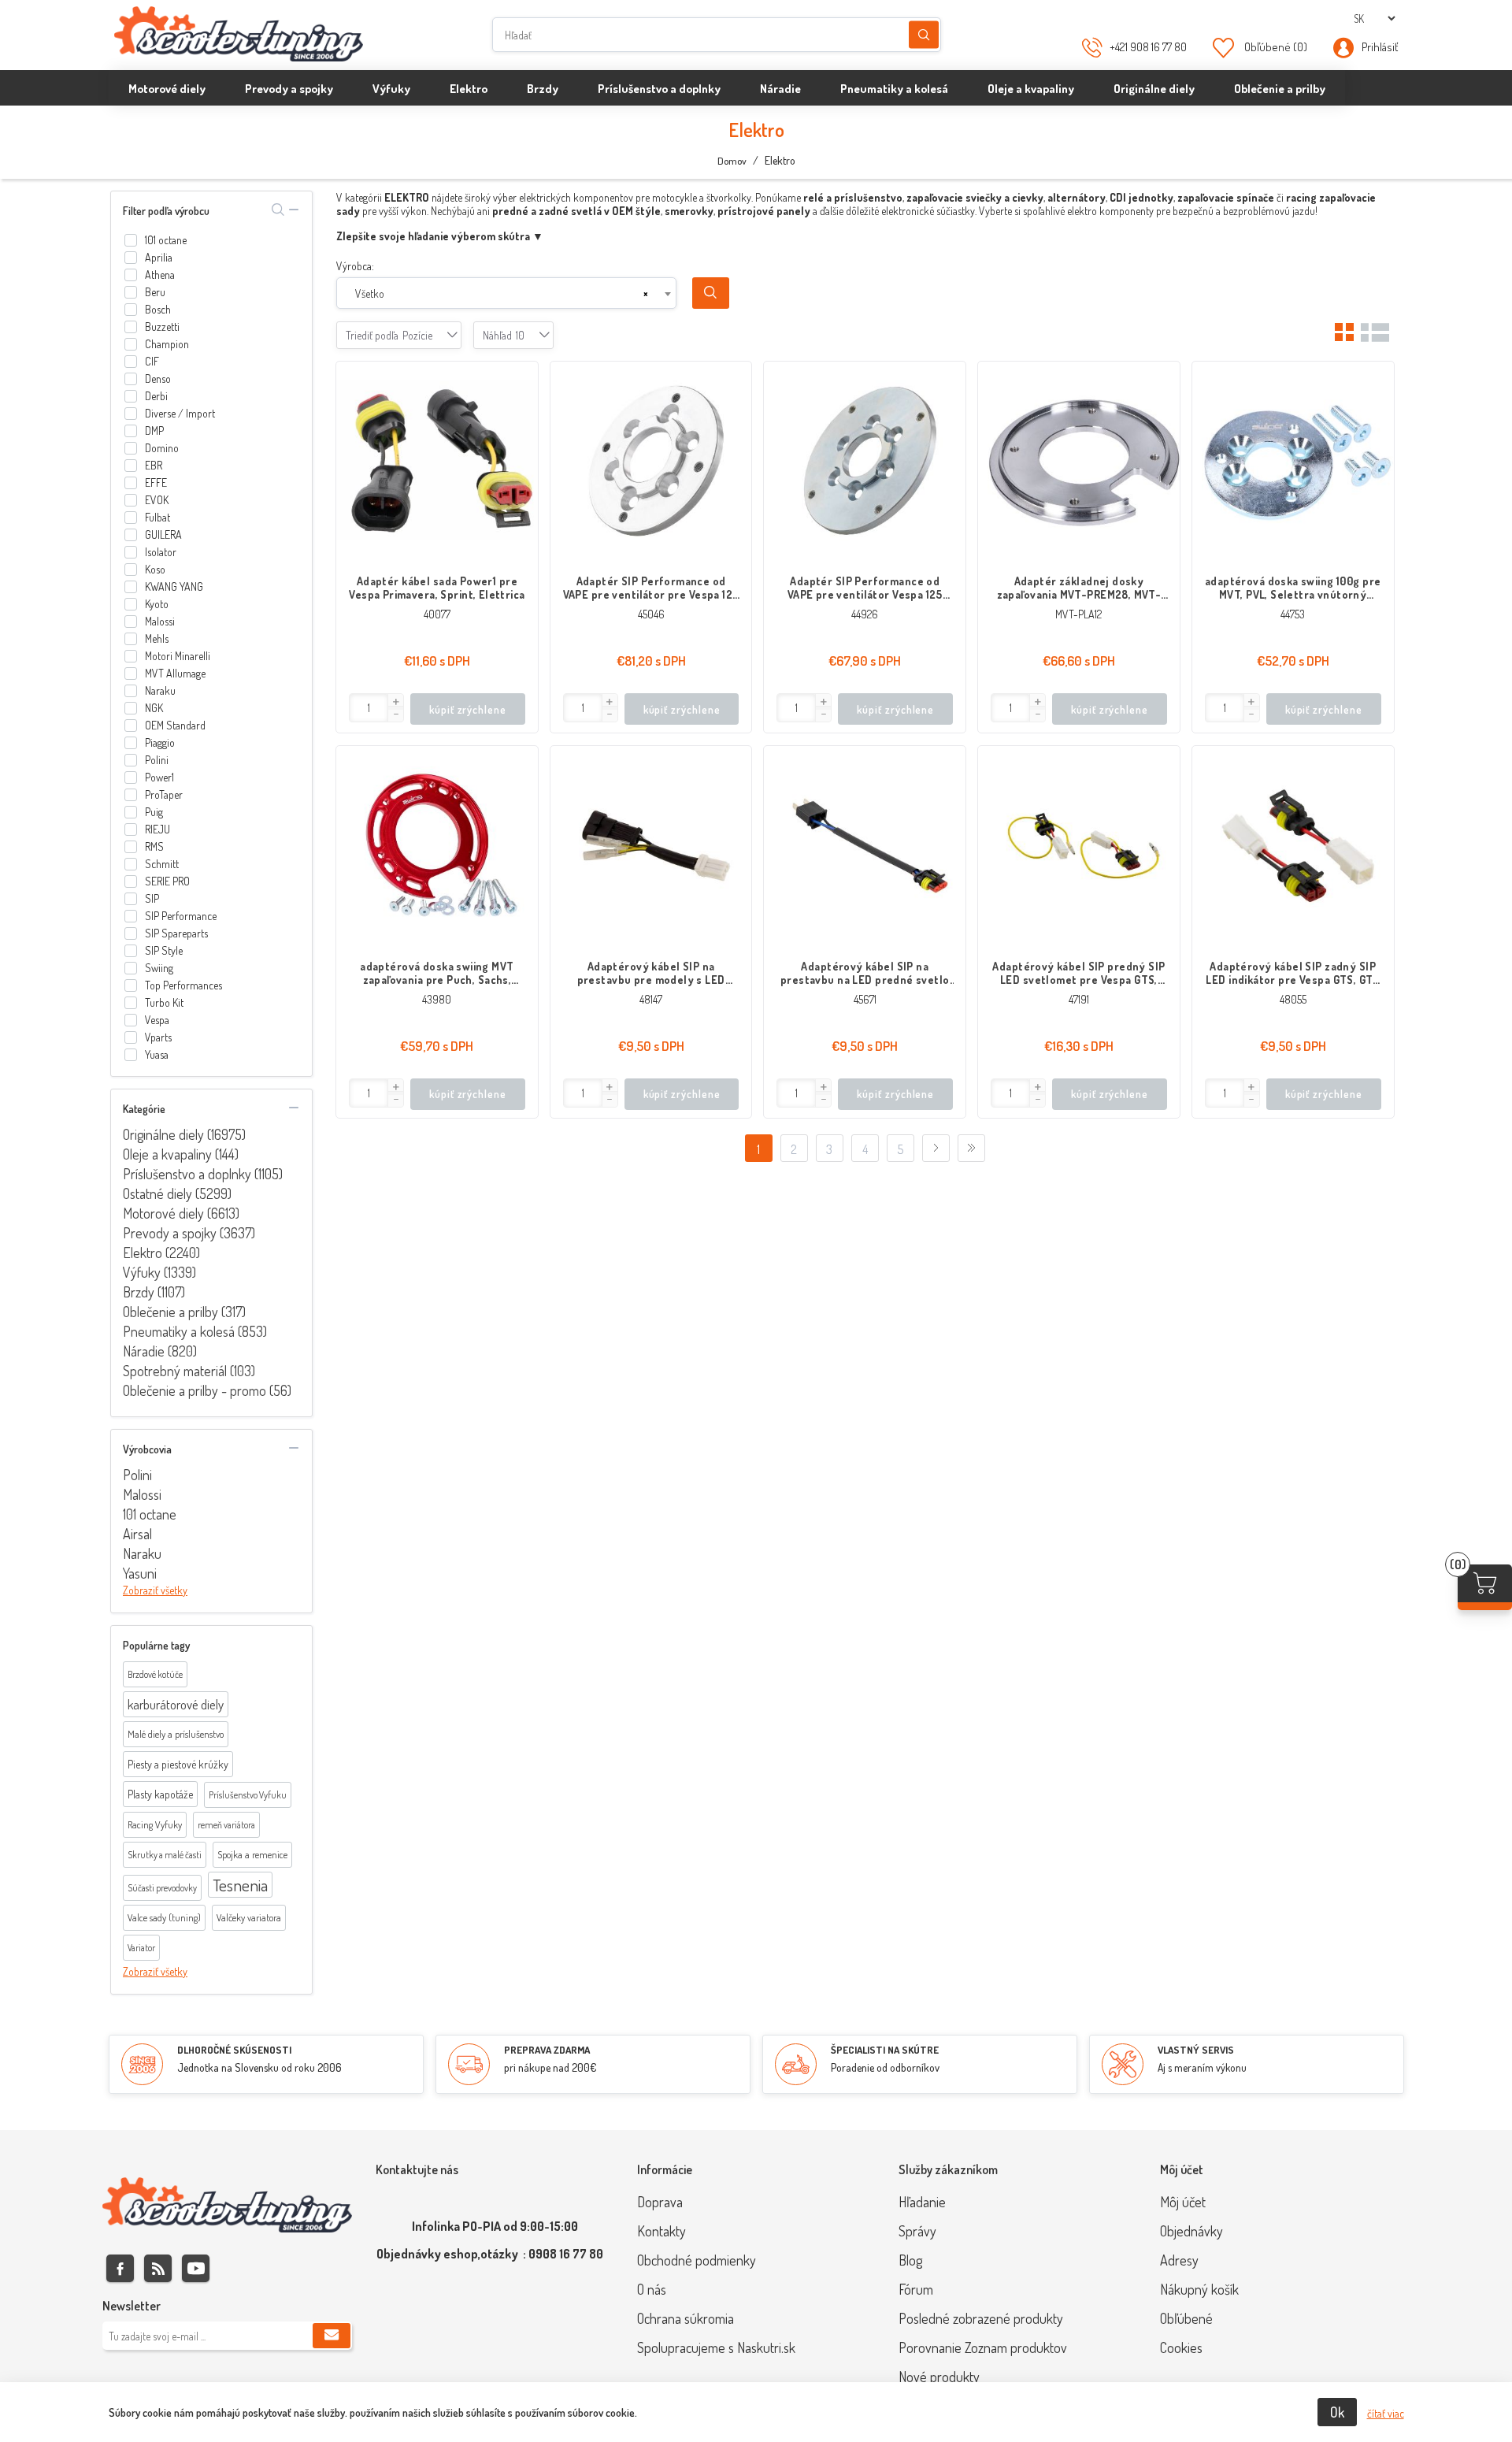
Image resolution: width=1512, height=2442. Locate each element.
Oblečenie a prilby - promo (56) (207, 1390)
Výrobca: (355, 266)
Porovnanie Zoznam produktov (983, 2347)
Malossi (160, 621)
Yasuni (140, 1573)
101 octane (166, 240)
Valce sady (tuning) (164, 1917)
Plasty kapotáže (160, 1794)
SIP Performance (181, 916)
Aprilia (159, 257)
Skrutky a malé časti (165, 1855)
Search (711, 293)
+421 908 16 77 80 (1148, 47)
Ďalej (936, 1148)
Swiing (159, 968)
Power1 (159, 777)
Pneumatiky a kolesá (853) (195, 1331)
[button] (395, 702)
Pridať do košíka (518, 381)
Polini (157, 760)
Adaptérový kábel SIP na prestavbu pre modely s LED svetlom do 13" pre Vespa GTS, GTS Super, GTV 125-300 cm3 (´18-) (651, 973)
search (278, 210)
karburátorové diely (176, 1704)
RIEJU (157, 829)
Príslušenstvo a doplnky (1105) (203, 1174)
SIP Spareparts (176, 933)
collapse (294, 210)
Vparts (158, 1037)
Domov (732, 161)
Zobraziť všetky (155, 1590)
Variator (141, 1948)
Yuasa (157, 1054)
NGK (154, 708)
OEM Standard (175, 725)
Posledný (971, 1148)
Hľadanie (924, 35)
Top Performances (183, 985)
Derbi (156, 396)
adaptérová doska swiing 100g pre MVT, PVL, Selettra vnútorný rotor (1293, 588)
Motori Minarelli (178, 656)
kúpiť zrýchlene (468, 709)
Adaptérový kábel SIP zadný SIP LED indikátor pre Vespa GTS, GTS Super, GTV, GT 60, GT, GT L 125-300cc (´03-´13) (1292, 973)
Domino (162, 448)
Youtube (196, 2268)
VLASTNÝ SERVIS (1196, 2050)
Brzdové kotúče (155, 1674)
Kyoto (157, 604)
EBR (154, 465)
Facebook (120, 2268)
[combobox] (507, 293)
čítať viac (1386, 2413)
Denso (158, 379)
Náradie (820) (160, 1351)
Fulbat (157, 517)
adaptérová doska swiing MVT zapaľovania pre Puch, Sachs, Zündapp (437, 973)
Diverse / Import (180, 413)
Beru (155, 292)
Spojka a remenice (252, 1854)
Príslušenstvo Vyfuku (248, 1795)
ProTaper (164, 794)
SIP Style (164, 950)
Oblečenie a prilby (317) (184, 1312)
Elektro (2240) (161, 1253)
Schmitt (162, 864)
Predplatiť (332, 2336)
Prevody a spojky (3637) (189, 1233)
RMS (154, 846)
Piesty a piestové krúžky (178, 1764)
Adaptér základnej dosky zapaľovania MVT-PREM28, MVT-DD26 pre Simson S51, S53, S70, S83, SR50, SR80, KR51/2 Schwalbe (1078, 588)
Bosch (158, 309)
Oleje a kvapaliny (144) (181, 1154)
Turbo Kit (164, 1002)
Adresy (1179, 2260)
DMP (154, 431)
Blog (910, 2260)
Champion (167, 344)
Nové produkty (939, 2377)
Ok (1337, 2412)
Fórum (916, 2289)
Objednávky (1191, 2231)
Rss (158, 2268)
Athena (160, 275)
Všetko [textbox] (370, 293)
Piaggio (160, 742)
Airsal (137, 1534)
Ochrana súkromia (686, 2318)
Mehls (157, 638)
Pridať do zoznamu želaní (518, 444)
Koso (155, 569)
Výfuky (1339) (159, 1272)
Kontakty (661, 2231)
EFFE (156, 482)
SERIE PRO (167, 881)
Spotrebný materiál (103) (189, 1371)
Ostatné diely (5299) (177, 1193)
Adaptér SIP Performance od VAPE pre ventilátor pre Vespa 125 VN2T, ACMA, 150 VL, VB (651, 588)
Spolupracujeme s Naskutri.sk (716, 2347)
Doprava (660, 2202)
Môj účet (1183, 2202)
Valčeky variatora (249, 1917)
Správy (917, 2231)
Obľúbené (1186, 2318)
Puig (154, 812)
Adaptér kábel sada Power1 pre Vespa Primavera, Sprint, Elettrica (437, 588)
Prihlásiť (1380, 47)
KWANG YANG (174, 586)
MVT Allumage (175, 673)
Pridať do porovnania (518, 413)
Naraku (160, 690)
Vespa (157, 1020)
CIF (152, 361)
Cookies (1181, 2347)
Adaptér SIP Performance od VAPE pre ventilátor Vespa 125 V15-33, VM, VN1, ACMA (865, 588)
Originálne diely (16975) (184, 1134)
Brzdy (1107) (154, 1292)
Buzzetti (162, 327)
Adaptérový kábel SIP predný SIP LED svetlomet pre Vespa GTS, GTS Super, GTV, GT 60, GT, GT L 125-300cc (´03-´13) (1078, 973)
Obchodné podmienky (697, 2260)
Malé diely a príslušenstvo (176, 1734)
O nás (652, 2289)
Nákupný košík (1199, 2289)
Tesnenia (240, 1885)
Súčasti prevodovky (162, 1888)
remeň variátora (226, 1825)
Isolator (161, 552)
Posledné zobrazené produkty (981, 2318)
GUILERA (163, 534)
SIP (152, 898)
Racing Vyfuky (155, 1824)
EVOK (157, 500)
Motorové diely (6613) (181, 1213)
